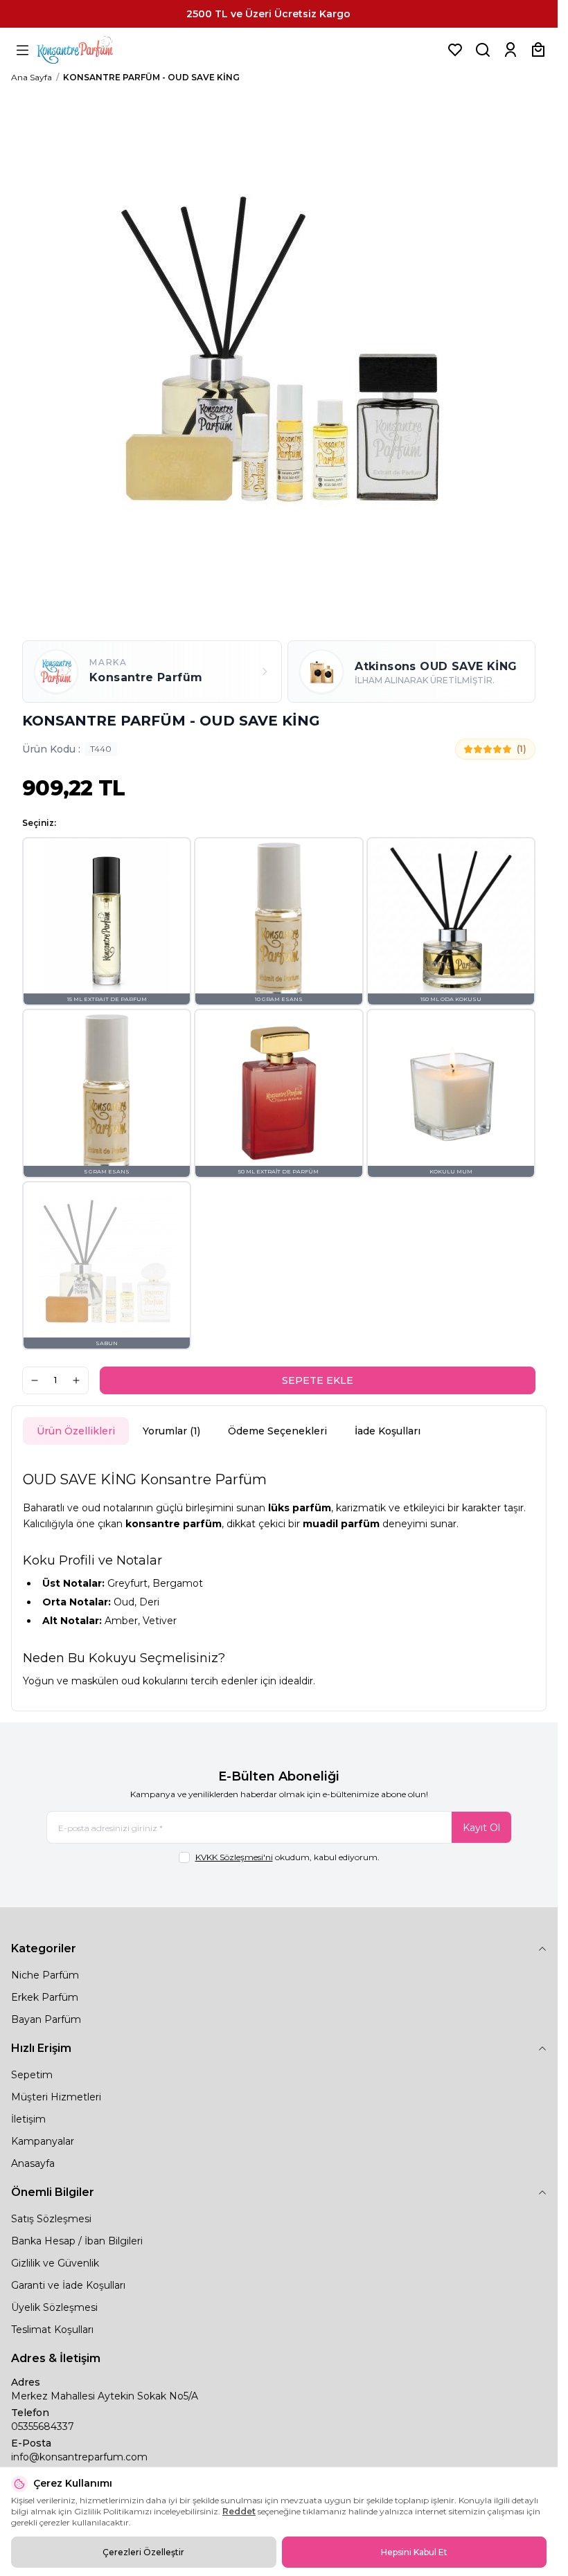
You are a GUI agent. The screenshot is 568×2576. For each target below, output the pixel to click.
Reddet (239, 2511)
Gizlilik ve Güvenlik (55, 2263)
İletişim (28, 2119)
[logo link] (92, 50)
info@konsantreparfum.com (79, 2457)
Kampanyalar (43, 2141)
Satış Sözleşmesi (51, 2219)
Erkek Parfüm (45, 1997)
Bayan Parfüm (46, 2019)
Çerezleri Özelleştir (143, 2552)
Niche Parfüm (45, 1975)
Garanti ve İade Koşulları (68, 2285)
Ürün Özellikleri (76, 1431)
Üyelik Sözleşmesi (54, 2307)
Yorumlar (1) (171, 1431)
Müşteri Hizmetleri (56, 2097)
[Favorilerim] (455, 50)
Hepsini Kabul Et (414, 2552)
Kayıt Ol (481, 1828)
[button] (107, 921)
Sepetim (32, 2075)
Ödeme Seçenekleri (277, 1431)
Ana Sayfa (32, 77)
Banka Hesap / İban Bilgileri (77, 2241)
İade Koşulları (388, 1431)
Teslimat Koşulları (52, 2330)
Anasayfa (33, 2163)
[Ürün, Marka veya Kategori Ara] (483, 50)
